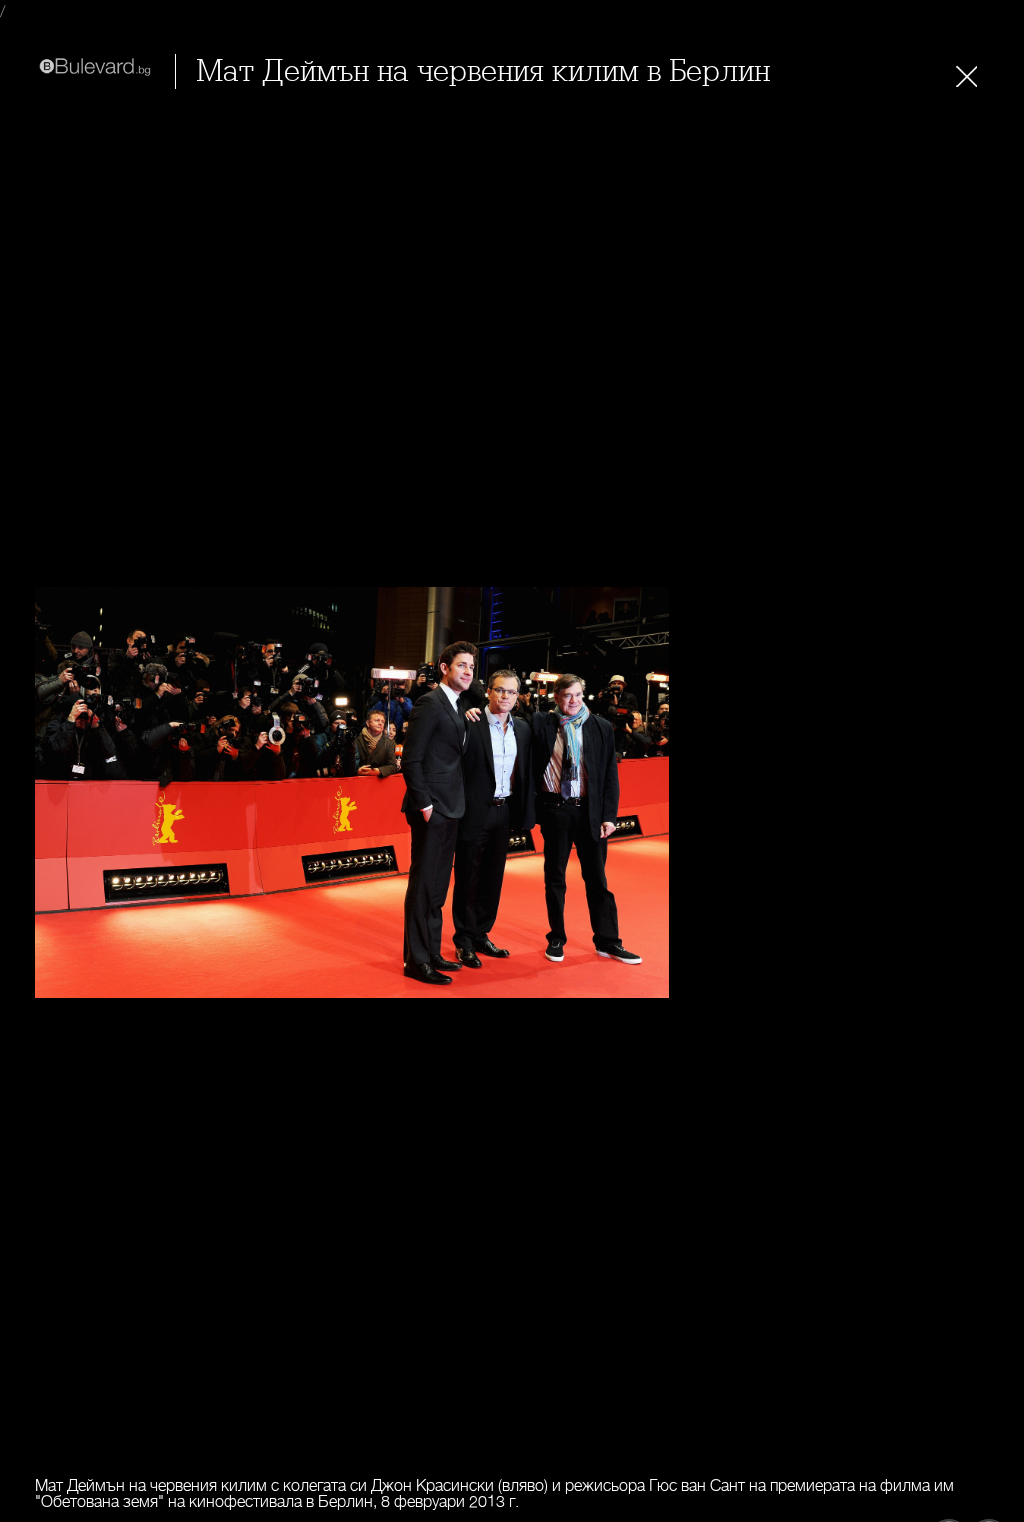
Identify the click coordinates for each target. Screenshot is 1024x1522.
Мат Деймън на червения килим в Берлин (483, 71)
